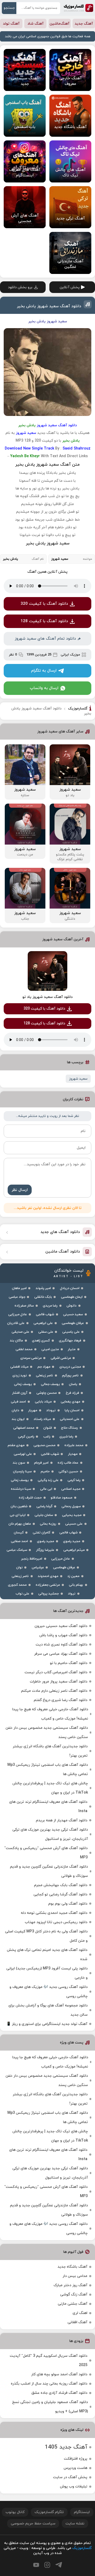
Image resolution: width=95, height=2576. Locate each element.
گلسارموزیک (79, 8)
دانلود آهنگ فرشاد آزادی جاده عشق (59, 2393)
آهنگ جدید (84, 24)
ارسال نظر (20, 1190)
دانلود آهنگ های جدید (60, 1232)
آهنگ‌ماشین (60, 24)
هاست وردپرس (75, 2468)
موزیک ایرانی (70, 655)
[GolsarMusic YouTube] (36, 2565)
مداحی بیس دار (75, 2276)
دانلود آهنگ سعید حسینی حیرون (61, 1626)
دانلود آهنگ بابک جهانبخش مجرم (61, 1885)
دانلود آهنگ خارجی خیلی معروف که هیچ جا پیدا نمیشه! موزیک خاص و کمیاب (50, 1714)
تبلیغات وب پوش (74, 2486)
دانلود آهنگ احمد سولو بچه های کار (59, 2374)
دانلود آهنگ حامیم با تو (69, 1663)
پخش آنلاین (70, 287)
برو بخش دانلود (20, 287)
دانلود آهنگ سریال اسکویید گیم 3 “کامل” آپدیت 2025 (49, 2360)
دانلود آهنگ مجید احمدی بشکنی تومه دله (54, 1913)
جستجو (9, 8)
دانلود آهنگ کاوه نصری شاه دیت (61, 1645)
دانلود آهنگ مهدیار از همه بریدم (62, 1820)
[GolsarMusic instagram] (47, 2565)
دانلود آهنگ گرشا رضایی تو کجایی (60, 1894)
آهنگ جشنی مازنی (73, 2304)
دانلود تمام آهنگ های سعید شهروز (45, 639)
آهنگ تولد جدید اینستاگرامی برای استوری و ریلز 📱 (47, 2024)
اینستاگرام (82, 2512)
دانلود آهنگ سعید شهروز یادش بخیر (49, 306)
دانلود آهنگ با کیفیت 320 (44, 604)
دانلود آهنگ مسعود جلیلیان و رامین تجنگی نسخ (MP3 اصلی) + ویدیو (50, 2407)
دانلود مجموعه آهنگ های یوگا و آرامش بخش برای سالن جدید (48, 2010)
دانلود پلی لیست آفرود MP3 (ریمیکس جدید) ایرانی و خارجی (47, 1973)
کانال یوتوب (15, 2512)
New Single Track (39, 449)
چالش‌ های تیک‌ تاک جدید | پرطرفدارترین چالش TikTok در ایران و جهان (50, 1788)
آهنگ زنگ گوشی (74, 2295)
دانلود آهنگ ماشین (63, 1252)
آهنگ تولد (11, 24)
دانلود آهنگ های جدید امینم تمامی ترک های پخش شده (47, 1955)
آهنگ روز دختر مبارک (70, 2285)
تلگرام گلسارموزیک (49, 2512)
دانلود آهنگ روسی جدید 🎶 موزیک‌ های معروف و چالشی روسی (49, 1992)
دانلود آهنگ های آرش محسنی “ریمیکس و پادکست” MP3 (46, 1853)
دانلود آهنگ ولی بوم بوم (68, 1904)
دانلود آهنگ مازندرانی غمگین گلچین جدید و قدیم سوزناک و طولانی (49, 1871)
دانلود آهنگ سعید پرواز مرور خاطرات (59, 1682)
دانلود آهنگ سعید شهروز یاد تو (47, 997)
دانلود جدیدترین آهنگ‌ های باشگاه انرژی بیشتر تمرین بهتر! (50, 1751)
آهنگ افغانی (77, 2322)
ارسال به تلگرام (44, 671)
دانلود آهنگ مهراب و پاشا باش (63, 1635)
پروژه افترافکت (76, 2459)
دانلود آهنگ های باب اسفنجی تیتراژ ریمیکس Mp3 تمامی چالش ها (48, 1770)
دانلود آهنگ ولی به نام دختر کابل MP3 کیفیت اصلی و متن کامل (46, 1936)
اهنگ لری (80, 2313)
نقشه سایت (75, 2524)
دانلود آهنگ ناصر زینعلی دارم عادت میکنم (54, 1691)
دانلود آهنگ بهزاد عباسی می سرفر (61, 1654)
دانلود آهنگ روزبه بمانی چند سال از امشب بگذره (49, 2384)
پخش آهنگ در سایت (70, 2477)
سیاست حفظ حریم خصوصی (33, 2524)
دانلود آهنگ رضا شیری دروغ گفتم (61, 1700)
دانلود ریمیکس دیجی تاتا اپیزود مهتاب (56, 1922)
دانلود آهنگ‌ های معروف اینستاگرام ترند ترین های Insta (48, 1807)
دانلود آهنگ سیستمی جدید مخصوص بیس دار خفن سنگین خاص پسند (47, 1732)
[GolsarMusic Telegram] (59, 2565)
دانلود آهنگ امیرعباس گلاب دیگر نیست (56, 1672)
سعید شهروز (78, 1079)
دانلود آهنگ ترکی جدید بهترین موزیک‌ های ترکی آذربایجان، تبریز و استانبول (50, 1834)
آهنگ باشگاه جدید (72, 2267)
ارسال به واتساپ (44, 688)
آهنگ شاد (35, 24)
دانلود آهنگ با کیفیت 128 (44, 621)
